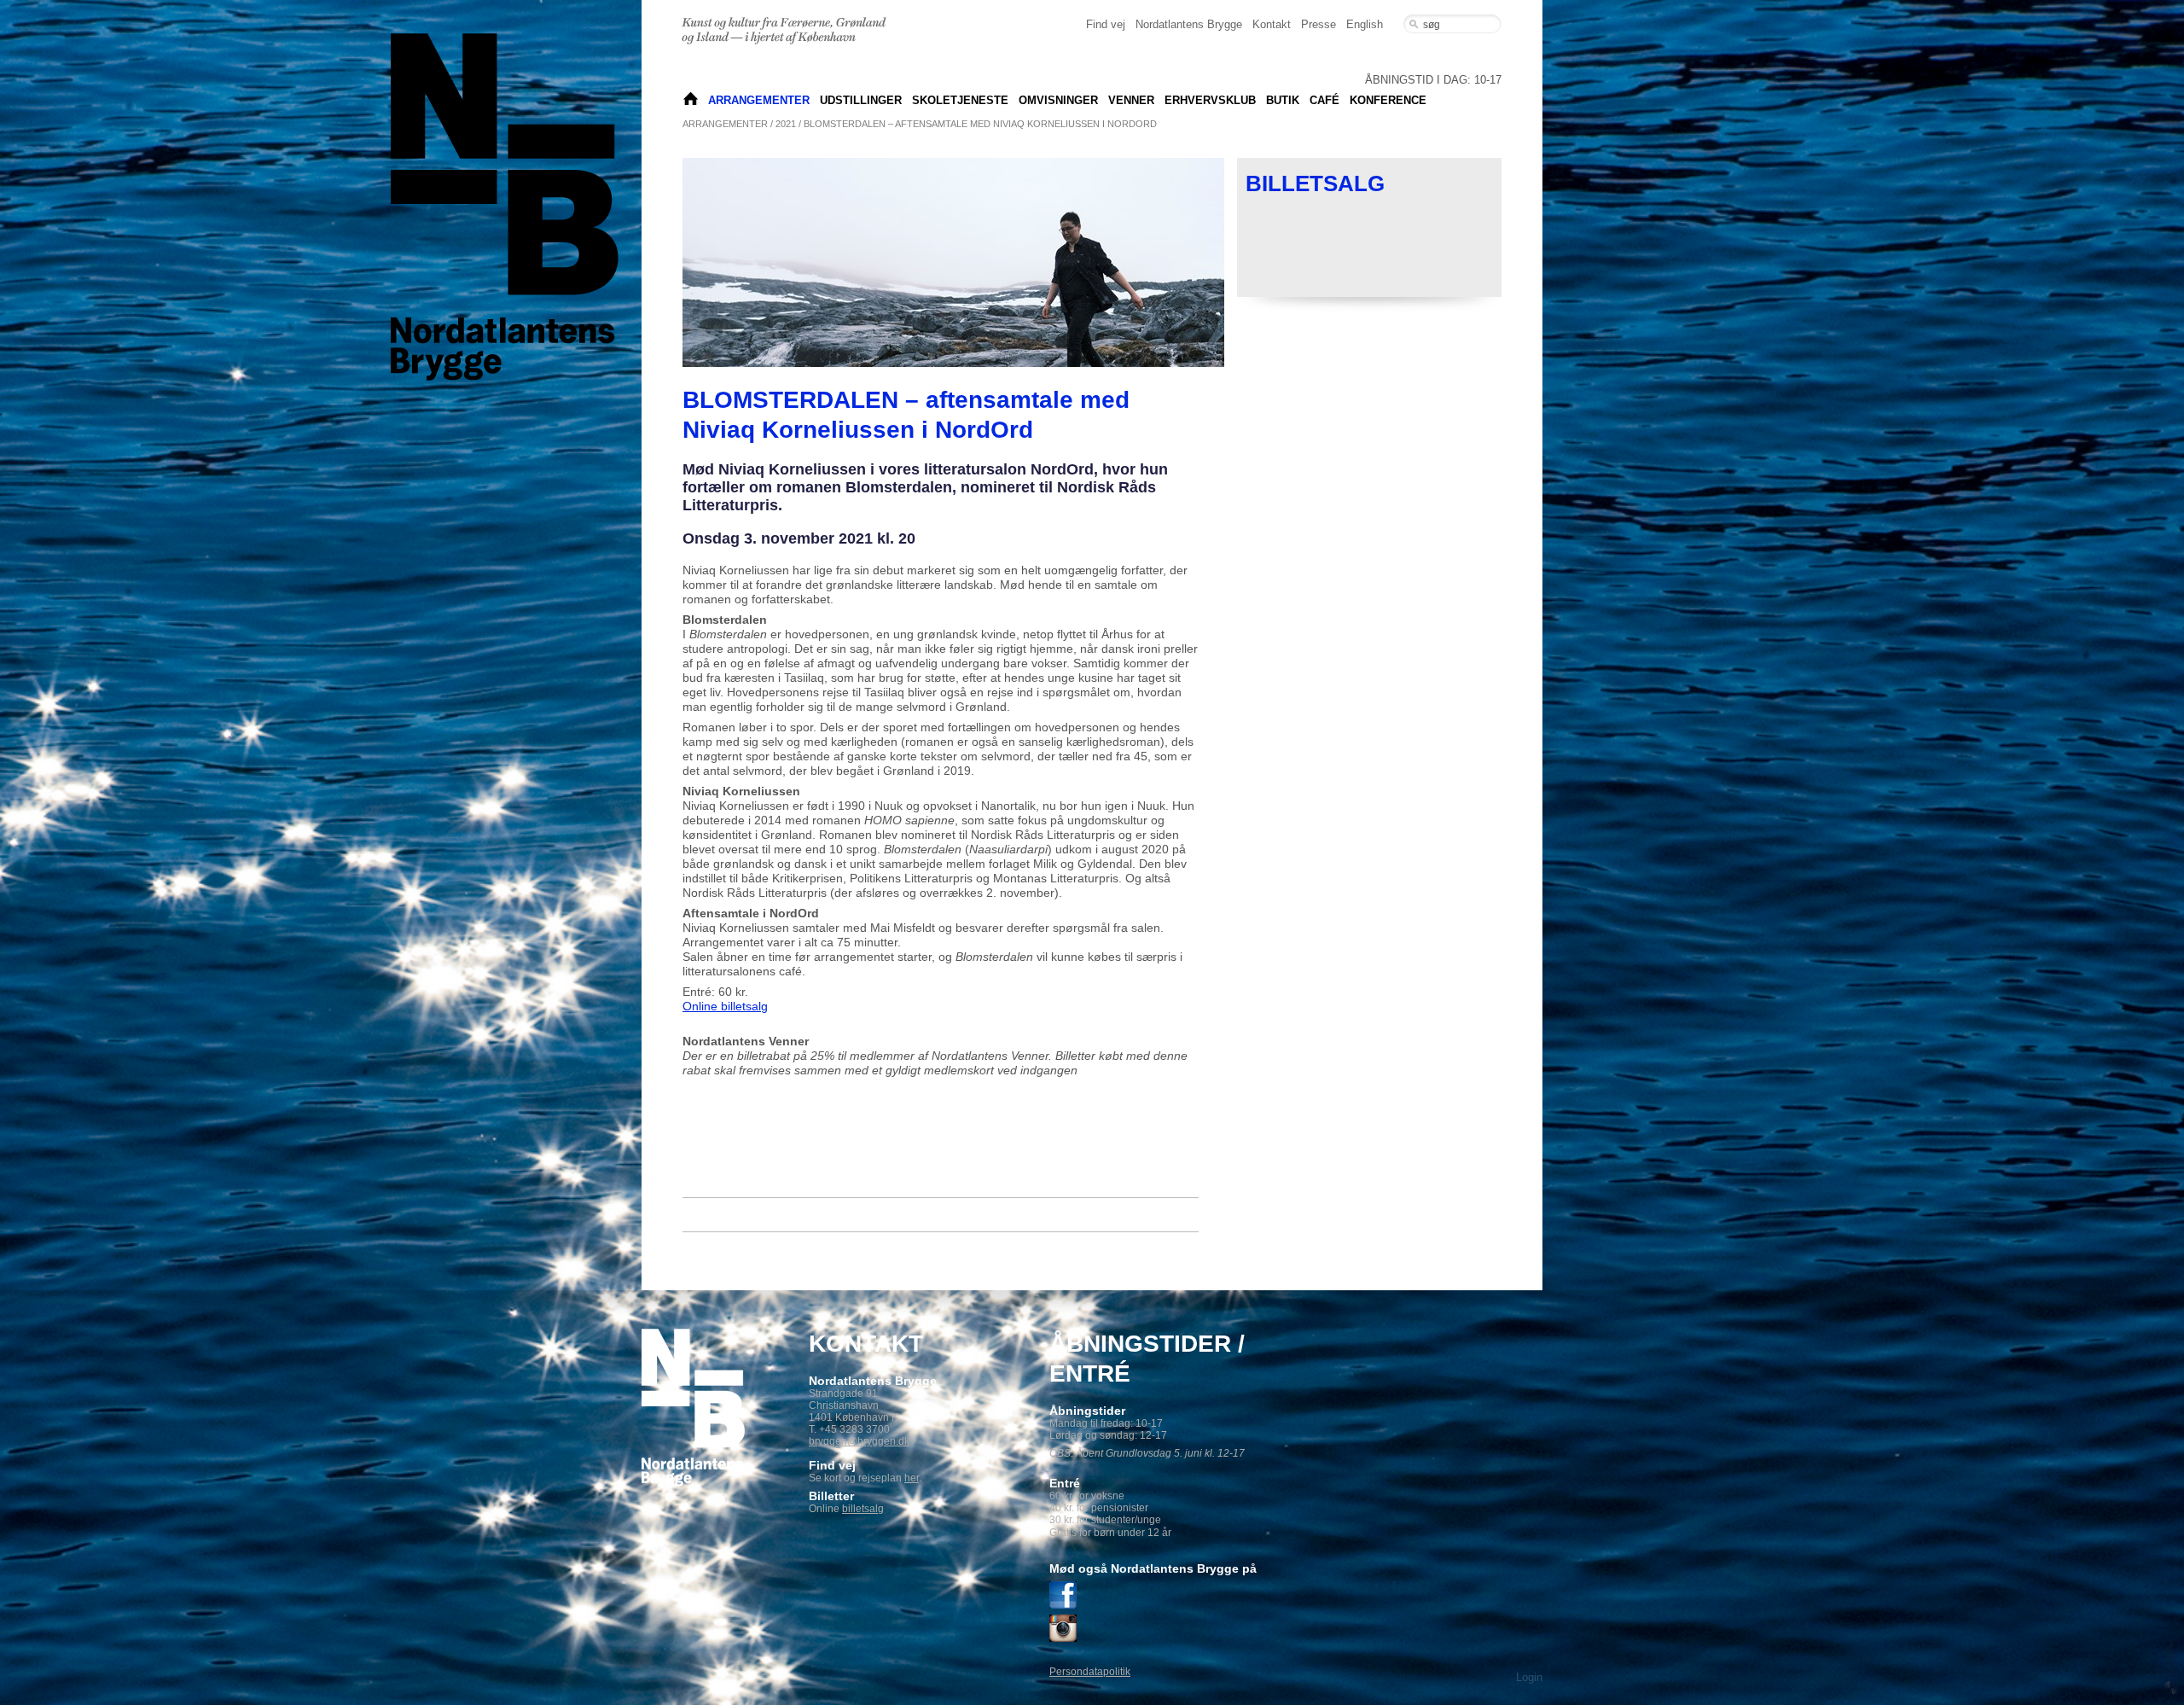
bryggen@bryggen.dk (859, 1441)
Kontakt (1272, 24)
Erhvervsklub (1210, 100)
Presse (1319, 24)
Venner (1131, 100)
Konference (1388, 100)
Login (1529, 1677)
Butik (1283, 100)
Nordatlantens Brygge (1189, 24)
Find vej (1106, 24)
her (912, 1478)
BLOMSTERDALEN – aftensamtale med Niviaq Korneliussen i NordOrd (980, 124)
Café (1324, 100)
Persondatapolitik (1090, 1672)
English (1365, 24)
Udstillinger (861, 100)
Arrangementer (759, 100)
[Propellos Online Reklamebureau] (2171, 1666)
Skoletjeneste (960, 100)
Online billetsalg (725, 1006)
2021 (786, 124)
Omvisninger (1058, 100)
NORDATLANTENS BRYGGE (691, 100)
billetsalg (863, 1509)
